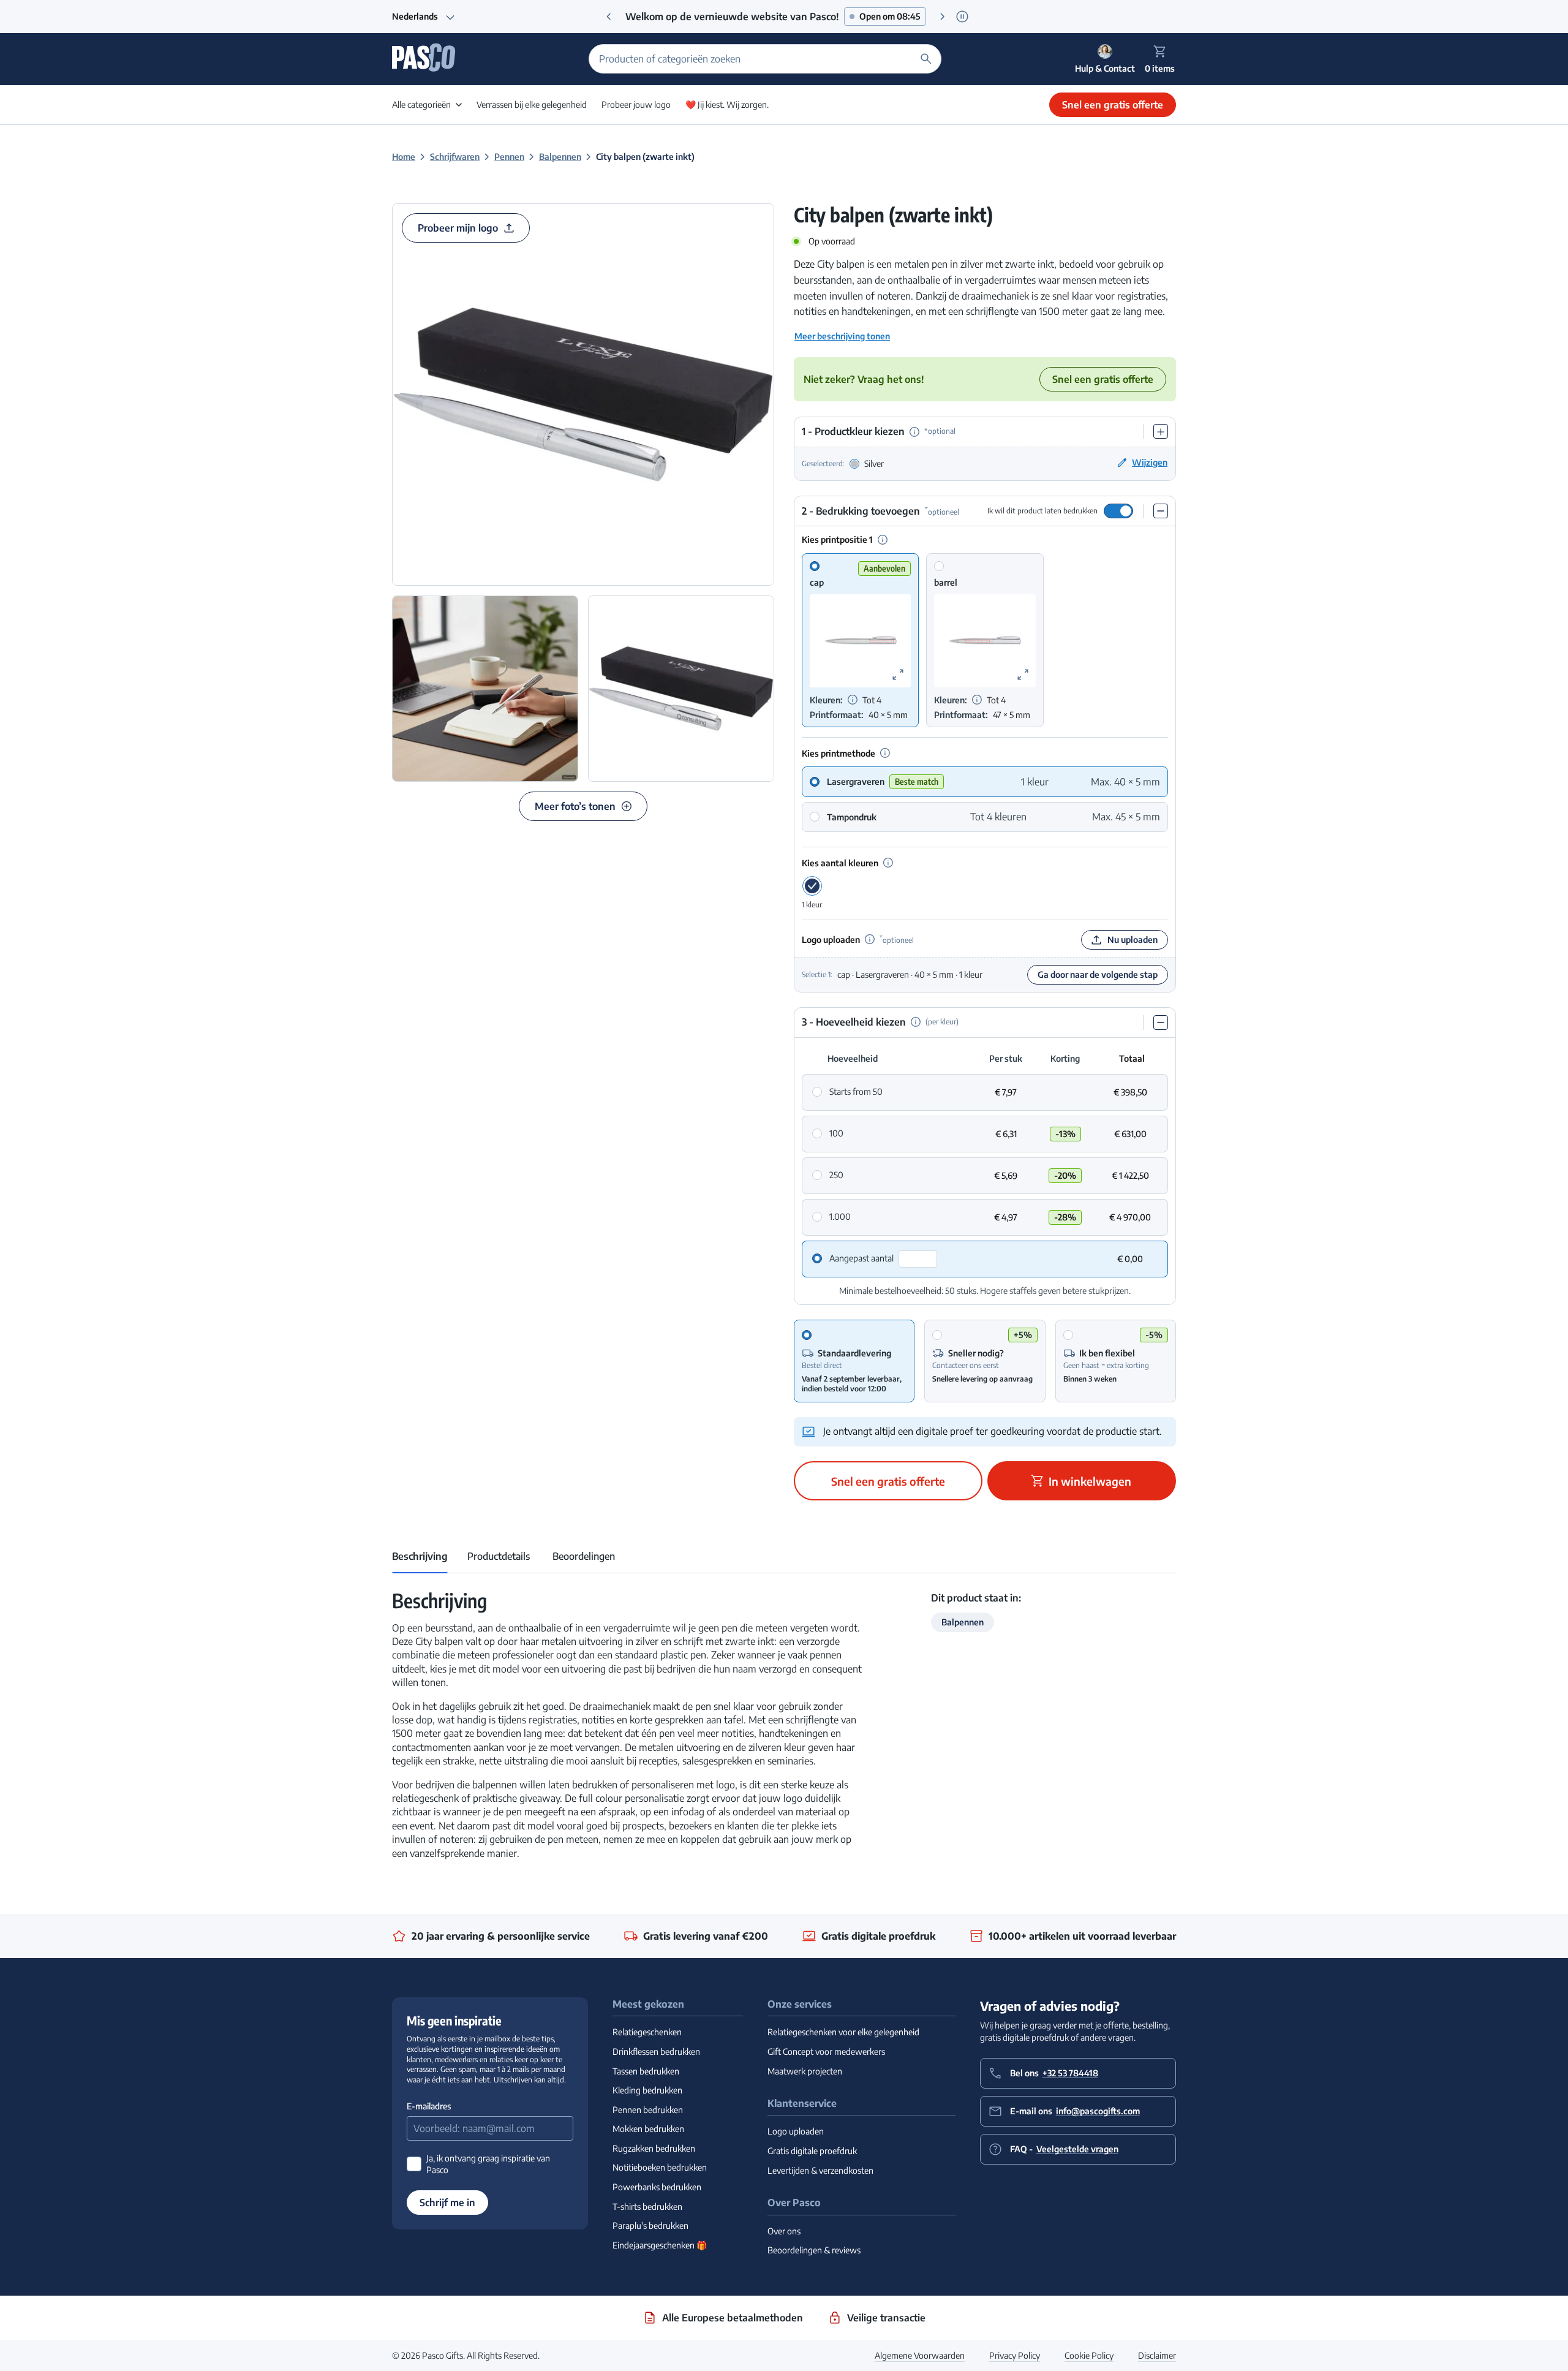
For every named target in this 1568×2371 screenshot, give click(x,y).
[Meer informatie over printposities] (883, 540)
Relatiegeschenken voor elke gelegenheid (843, 2032)
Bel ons (1054, 2073)
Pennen (509, 157)
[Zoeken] (926, 59)
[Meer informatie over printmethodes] (885, 753)
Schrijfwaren (455, 157)
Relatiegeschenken (647, 2032)
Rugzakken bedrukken (654, 2148)
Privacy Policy (1015, 2355)
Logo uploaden (796, 2131)
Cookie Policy (1089, 2355)
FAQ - (1064, 2149)
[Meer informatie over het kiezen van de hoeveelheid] (916, 1022)
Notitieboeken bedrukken (660, 2167)
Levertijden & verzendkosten (820, 2170)
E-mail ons (1075, 2111)
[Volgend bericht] (943, 17)
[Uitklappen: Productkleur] (1161, 432)
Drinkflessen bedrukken (656, 2051)
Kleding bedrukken (647, 2090)
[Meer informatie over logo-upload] (870, 939)
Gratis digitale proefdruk (812, 2151)
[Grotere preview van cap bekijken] (898, 675)
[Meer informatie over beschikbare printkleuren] (853, 700)
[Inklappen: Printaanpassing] (1161, 511)
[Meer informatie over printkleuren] (888, 863)
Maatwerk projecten (805, 2071)
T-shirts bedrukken (647, 2207)
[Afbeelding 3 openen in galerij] (681, 689)
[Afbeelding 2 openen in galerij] (485, 689)
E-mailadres (429, 2106)
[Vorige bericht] (609, 17)
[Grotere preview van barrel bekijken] (1023, 675)
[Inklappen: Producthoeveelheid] (1161, 1023)
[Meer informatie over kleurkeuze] (914, 432)
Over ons (784, 2231)
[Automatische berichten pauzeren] (962, 16)
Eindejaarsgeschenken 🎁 (660, 2245)
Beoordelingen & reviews (814, 2250)
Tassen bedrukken (646, 2071)
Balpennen (560, 157)
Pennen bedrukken (648, 2110)
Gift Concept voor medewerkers (826, 2051)
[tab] (420, 1556)
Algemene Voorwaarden (920, 2355)
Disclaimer (1157, 2355)
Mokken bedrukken (648, 2129)
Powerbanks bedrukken (657, 2187)
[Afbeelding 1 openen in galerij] (583, 395)
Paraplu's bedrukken (650, 2225)
